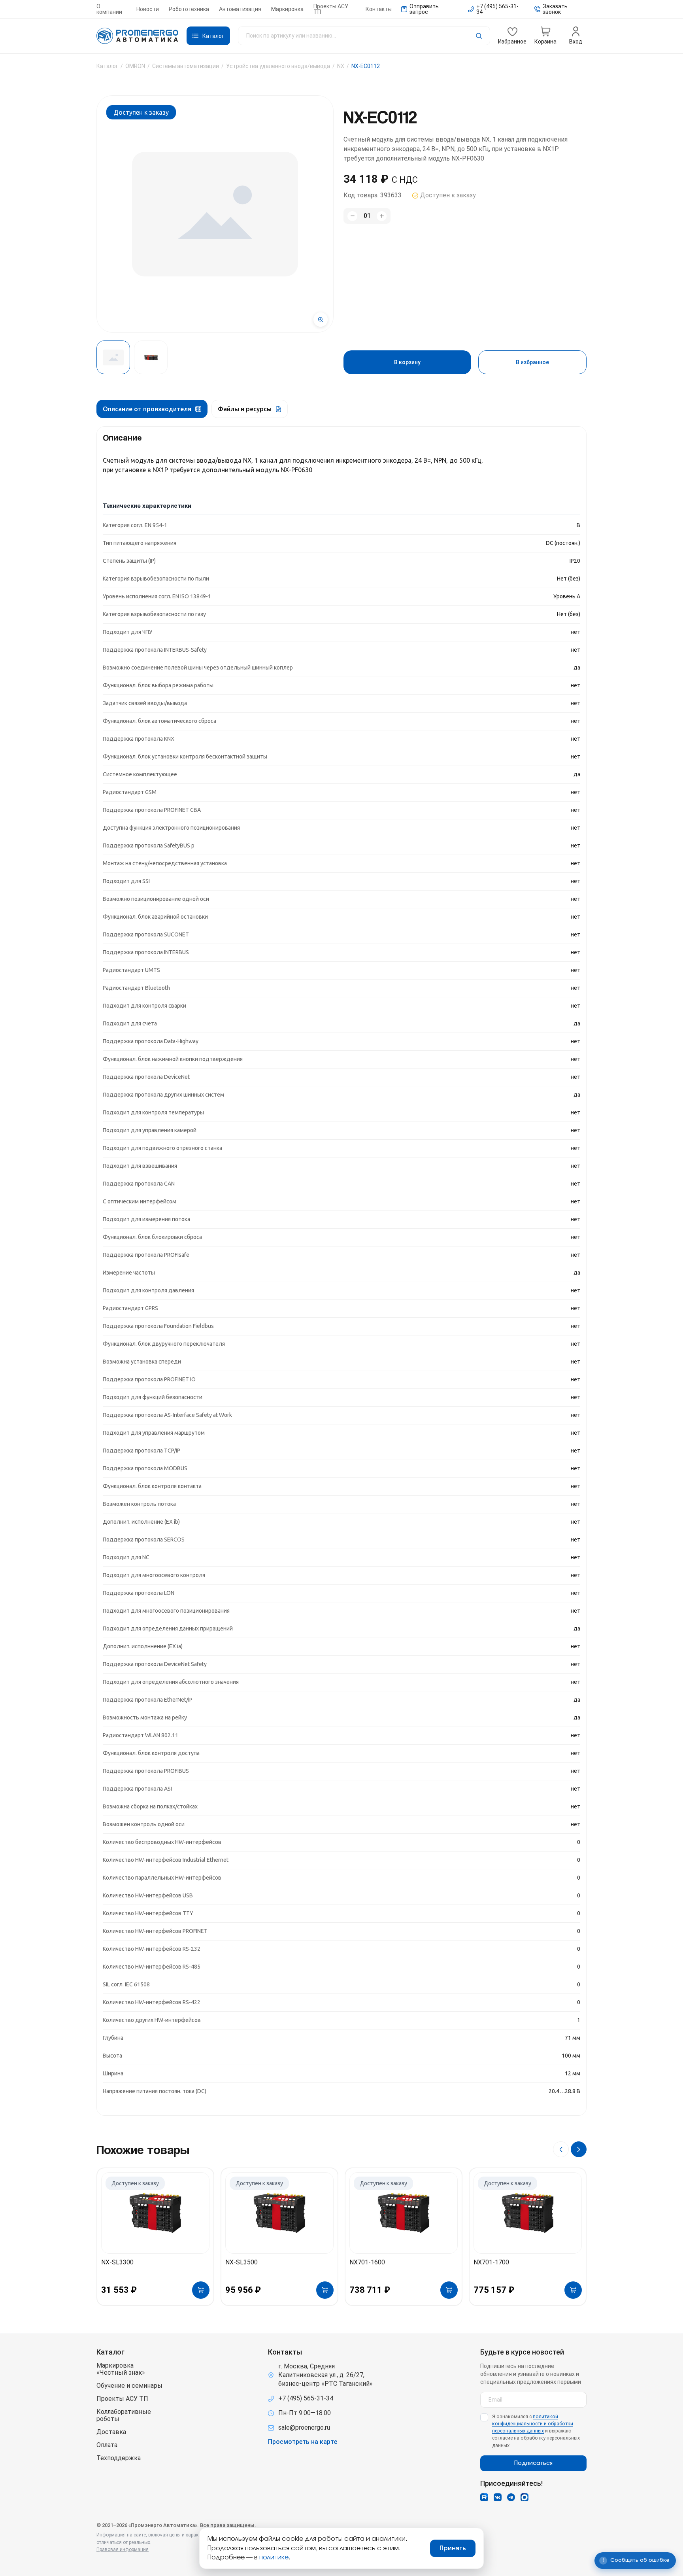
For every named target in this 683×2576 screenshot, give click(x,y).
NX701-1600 (367, 2262)
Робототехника (189, 9)
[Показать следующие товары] (579, 2149)
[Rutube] (484, 2497)
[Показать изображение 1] (113, 357)
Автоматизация (240, 9)
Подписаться (533, 2463)
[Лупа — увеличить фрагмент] (321, 320)
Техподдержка (119, 2458)
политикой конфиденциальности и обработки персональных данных (533, 2424)
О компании (109, 9)
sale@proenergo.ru (304, 2428)
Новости (148, 9)
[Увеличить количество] (382, 216)
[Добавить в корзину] (201, 2290)
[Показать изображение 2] (151, 357)
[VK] (498, 2497)
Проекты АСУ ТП (331, 9)
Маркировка (287, 9)
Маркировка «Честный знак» (121, 2369)
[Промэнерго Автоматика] (138, 36)
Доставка (111, 2432)
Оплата (107, 2445)
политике (274, 2557)
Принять (453, 2548)
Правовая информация (123, 2550)
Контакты (379, 9)
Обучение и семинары (129, 2386)
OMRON (135, 66)
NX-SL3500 (242, 2262)
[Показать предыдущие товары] (561, 2149)
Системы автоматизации (186, 66)
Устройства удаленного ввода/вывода (278, 66)
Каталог (107, 66)
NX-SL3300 (117, 2262)
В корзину (407, 362)
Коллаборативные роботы (124, 2415)
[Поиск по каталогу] (364, 36)
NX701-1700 (491, 2262)
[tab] (152, 409)
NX (341, 66)
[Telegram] (511, 2497)
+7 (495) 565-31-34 (306, 2398)
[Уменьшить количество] (352, 216)
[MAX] (525, 2497)
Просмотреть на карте (303, 2442)
